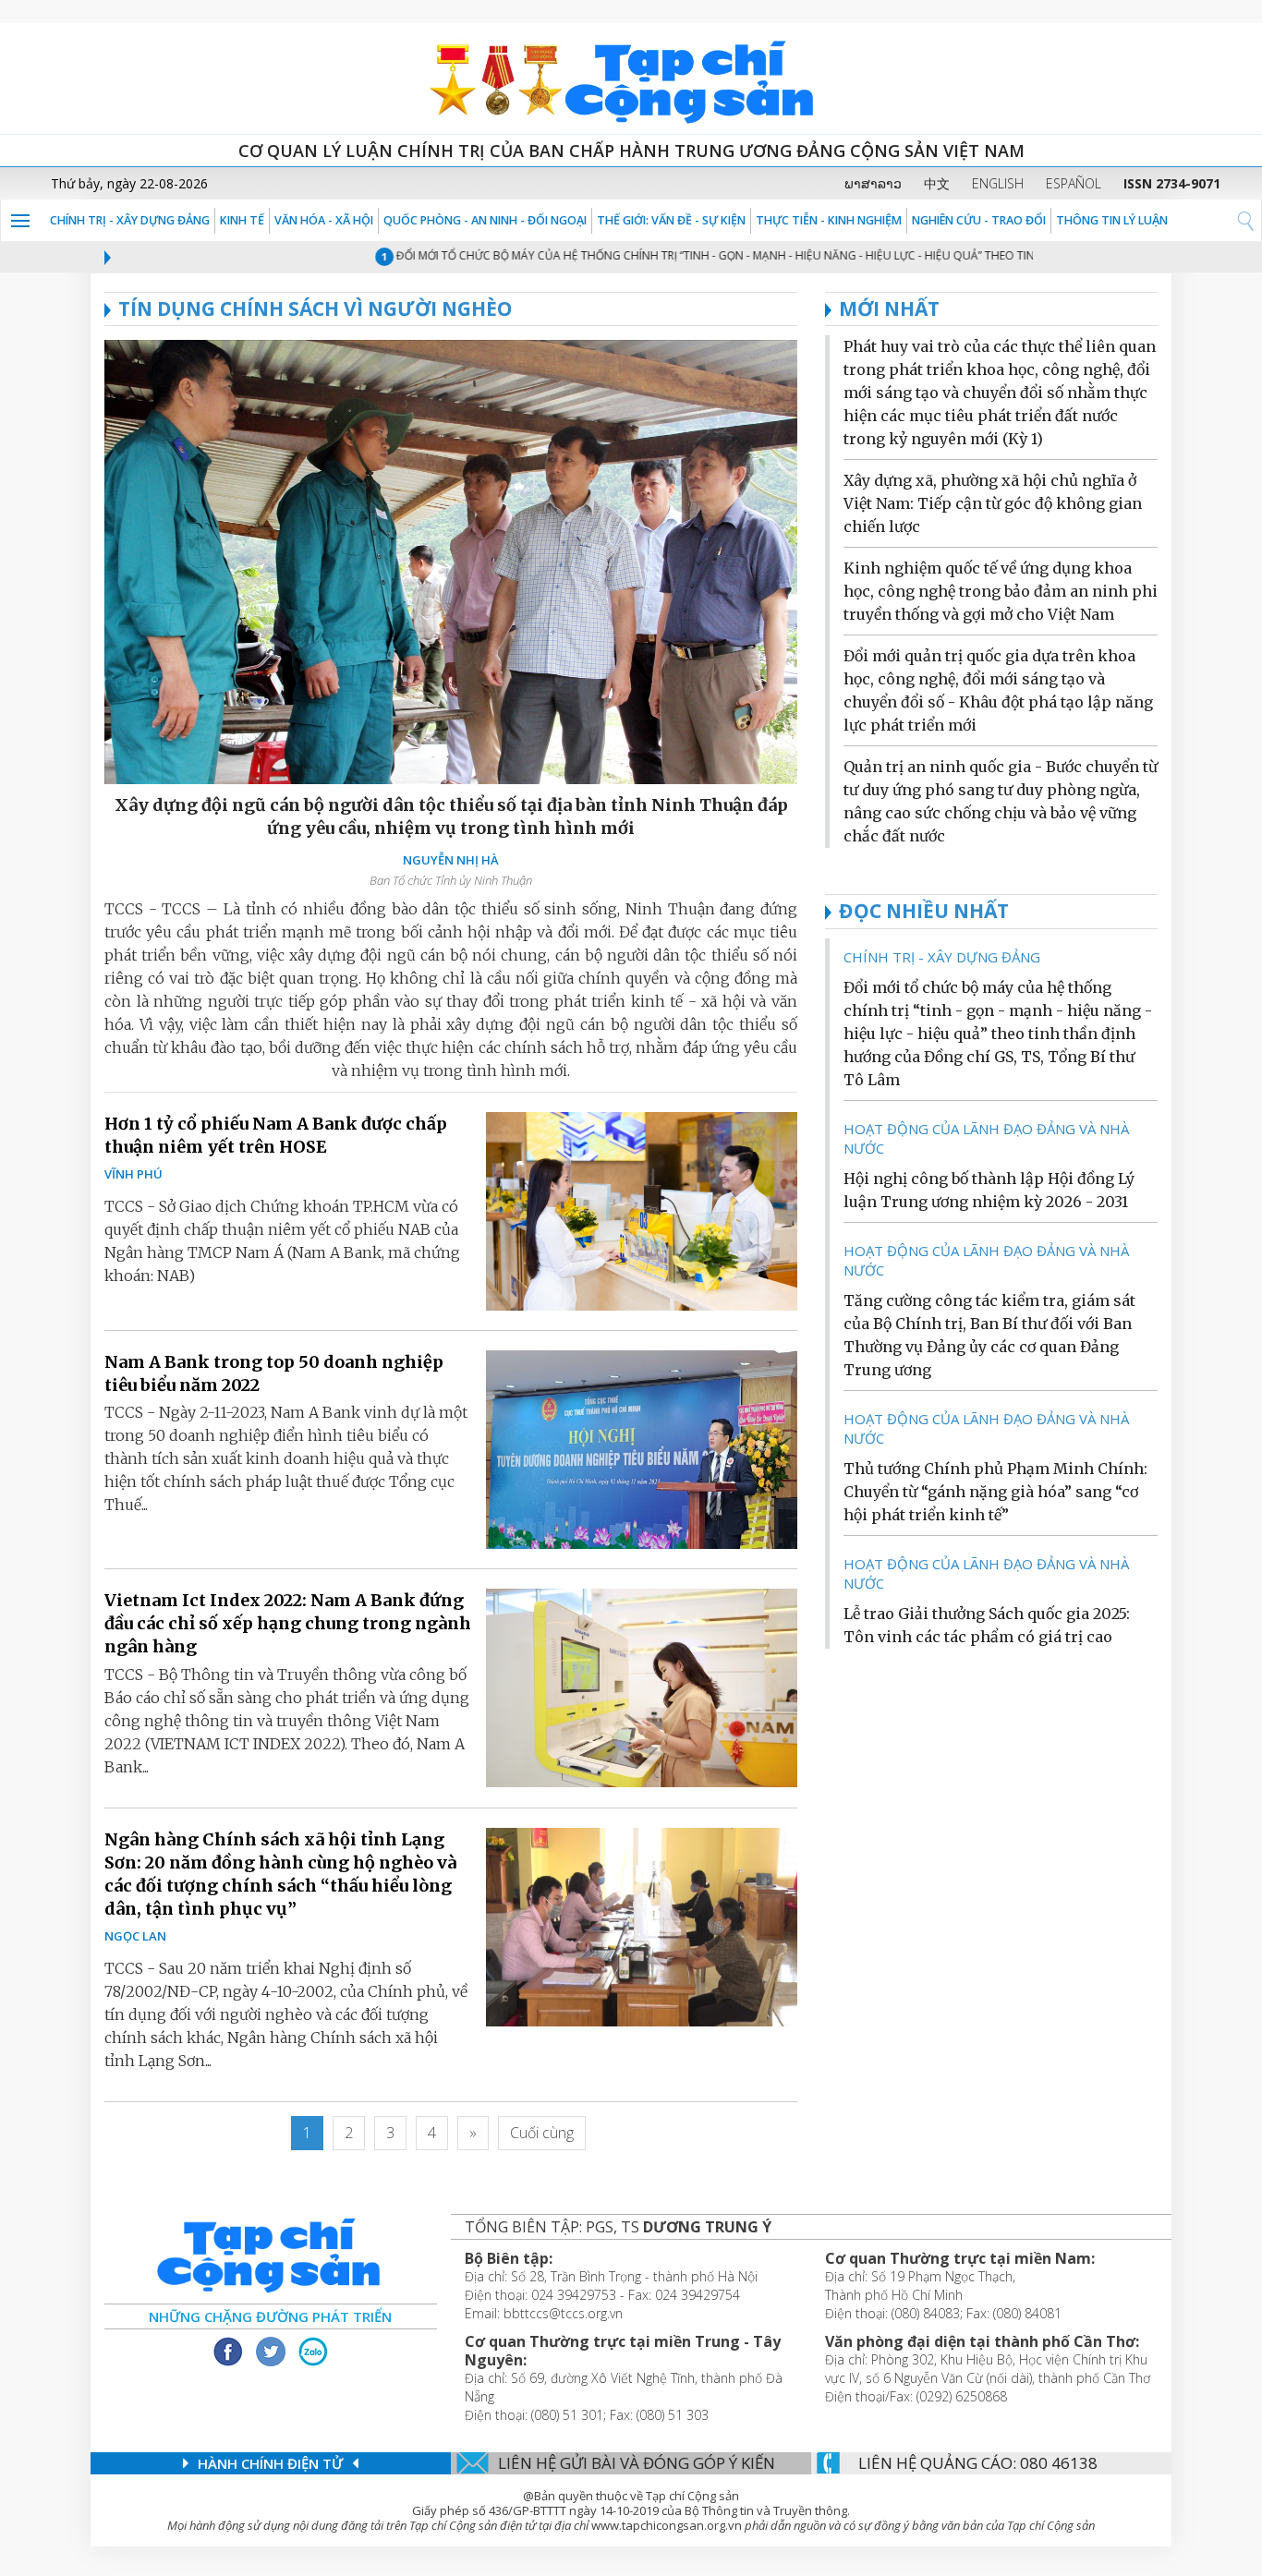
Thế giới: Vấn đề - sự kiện (671, 220)
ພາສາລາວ (873, 183)
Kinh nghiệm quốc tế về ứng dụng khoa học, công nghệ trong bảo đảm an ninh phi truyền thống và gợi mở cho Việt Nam (1001, 591)
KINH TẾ (242, 220)
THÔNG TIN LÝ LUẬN (1112, 220)
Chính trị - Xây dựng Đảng (130, 220)
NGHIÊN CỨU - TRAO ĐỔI (979, 220)
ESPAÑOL (1074, 183)
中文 (937, 183)
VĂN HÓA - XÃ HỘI (324, 220)
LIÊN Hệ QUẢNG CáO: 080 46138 (978, 2463)
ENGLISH (998, 183)
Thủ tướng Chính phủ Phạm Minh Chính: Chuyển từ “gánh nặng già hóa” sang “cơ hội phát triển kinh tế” (995, 1492)
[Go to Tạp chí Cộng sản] (631, 79)
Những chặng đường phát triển (270, 2316)
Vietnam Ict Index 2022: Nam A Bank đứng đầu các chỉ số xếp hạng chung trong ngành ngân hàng (288, 1623)
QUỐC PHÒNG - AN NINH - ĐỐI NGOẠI (485, 220)
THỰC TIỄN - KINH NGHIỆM (829, 220)
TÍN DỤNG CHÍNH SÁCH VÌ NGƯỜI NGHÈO (315, 308)
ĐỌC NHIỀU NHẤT (924, 911)
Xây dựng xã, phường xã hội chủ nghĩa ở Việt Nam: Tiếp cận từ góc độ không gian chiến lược (993, 503)
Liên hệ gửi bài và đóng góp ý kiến (637, 2463)
